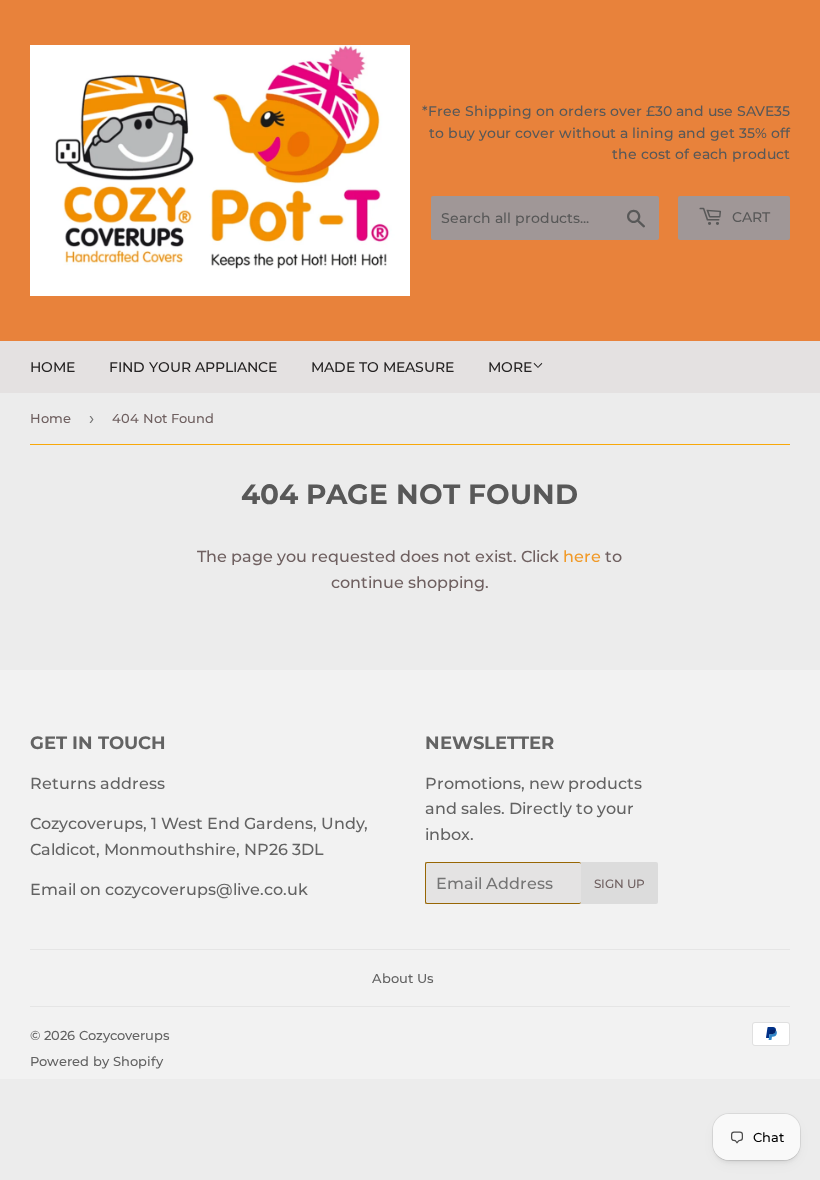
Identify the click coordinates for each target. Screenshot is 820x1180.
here (582, 556)
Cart (749, 217)
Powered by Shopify (96, 1061)
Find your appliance (193, 367)
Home (52, 367)
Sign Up (619, 883)
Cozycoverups (124, 1035)
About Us (403, 978)
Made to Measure (382, 367)
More (510, 367)
